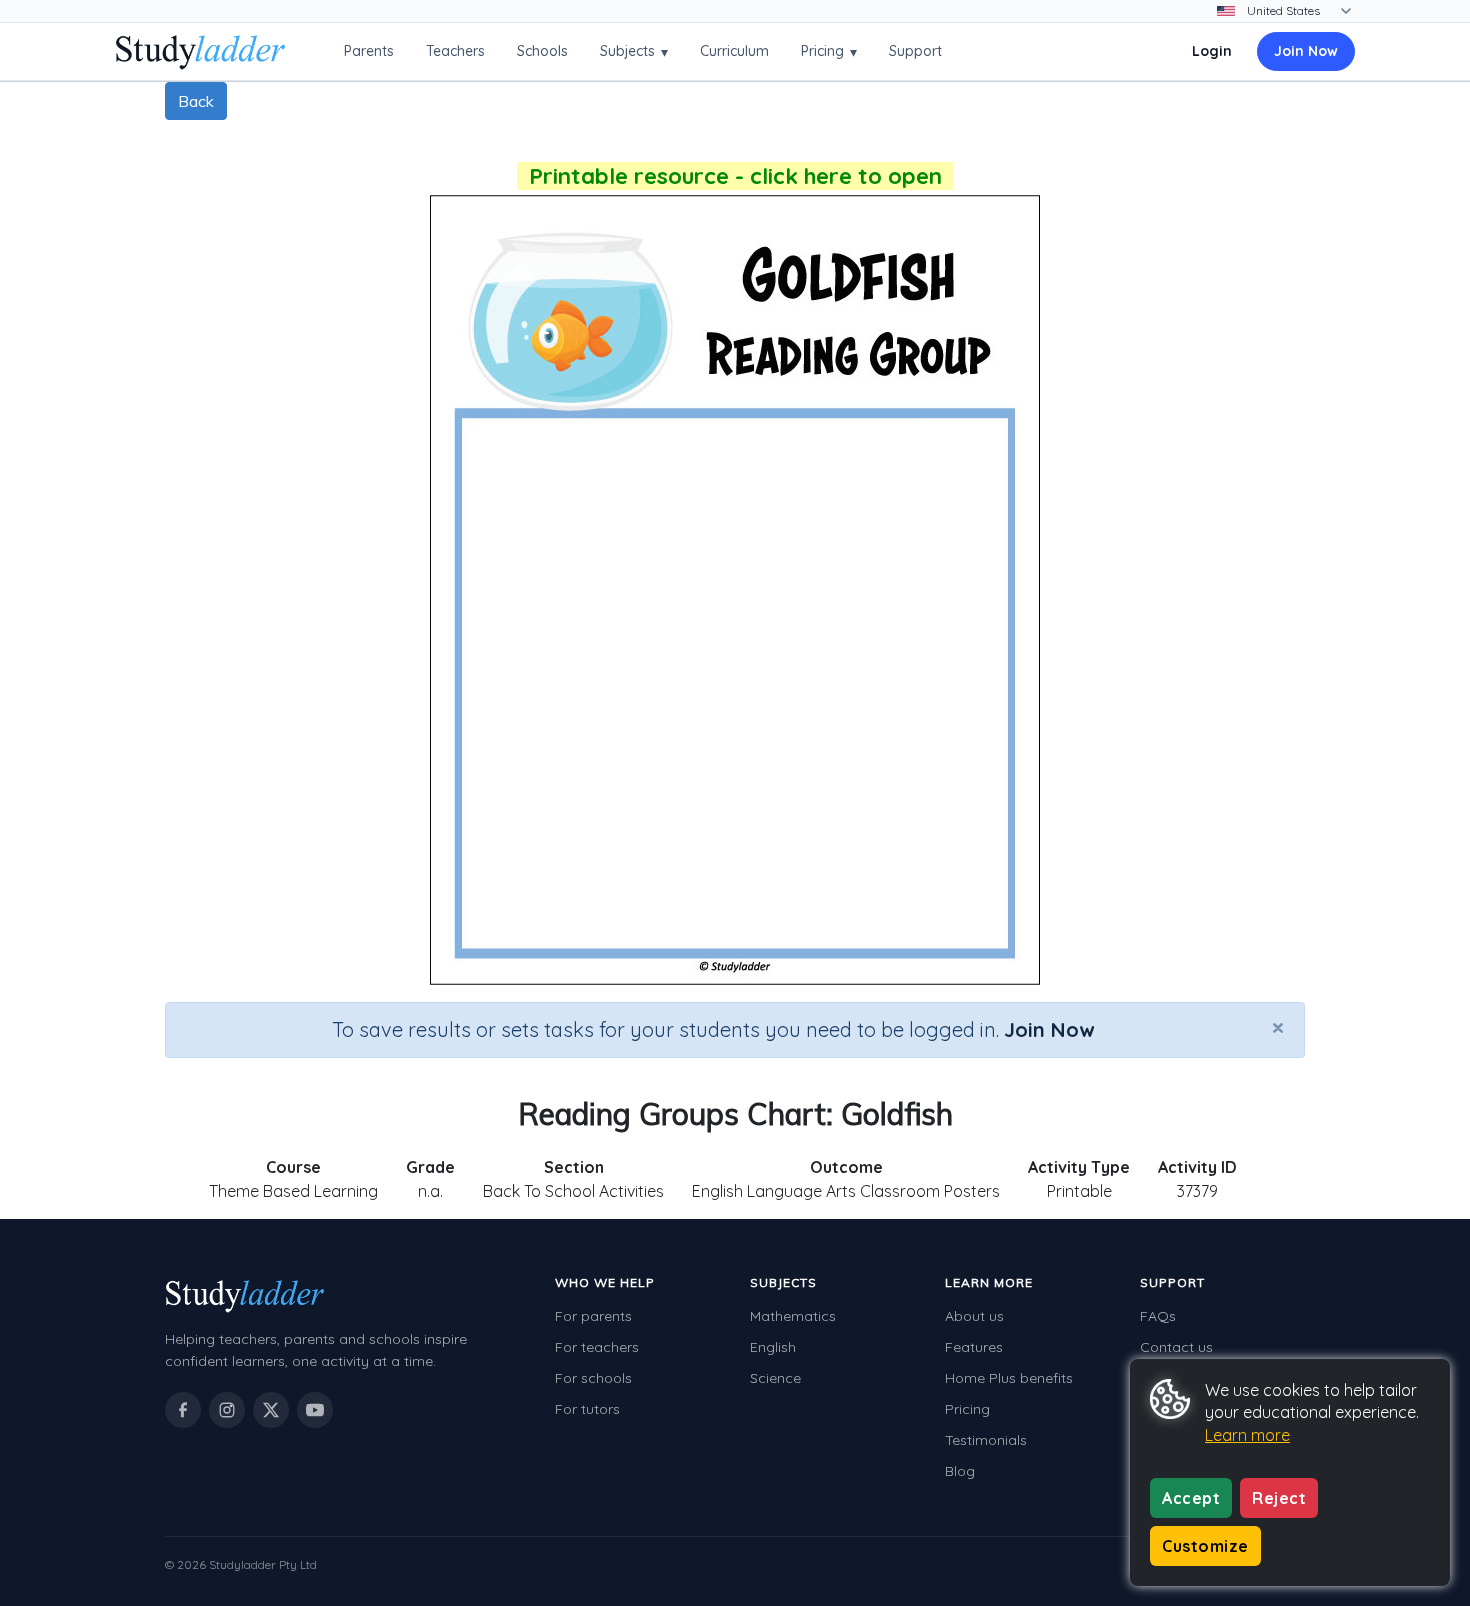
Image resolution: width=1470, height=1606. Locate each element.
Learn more (1247, 1435)
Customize (1205, 1546)
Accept (1191, 1498)
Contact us (1176, 1347)
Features (974, 1347)
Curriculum (734, 51)
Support (915, 51)
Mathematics (793, 1316)
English (773, 1347)
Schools (542, 51)
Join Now (1306, 51)
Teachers (455, 51)
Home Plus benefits (1009, 1378)
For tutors (587, 1409)
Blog (960, 1471)
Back (196, 101)
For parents (593, 1316)
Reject (1279, 1498)
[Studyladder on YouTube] (315, 1410)
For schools (593, 1378)
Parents (369, 51)
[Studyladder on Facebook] (183, 1410)
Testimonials (986, 1440)
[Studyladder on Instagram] (227, 1410)
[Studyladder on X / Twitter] (271, 1410)
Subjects (634, 51)
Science (775, 1378)
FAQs (1158, 1316)
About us (974, 1316)
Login (1212, 51)
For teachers (597, 1347)
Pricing (829, 51)
